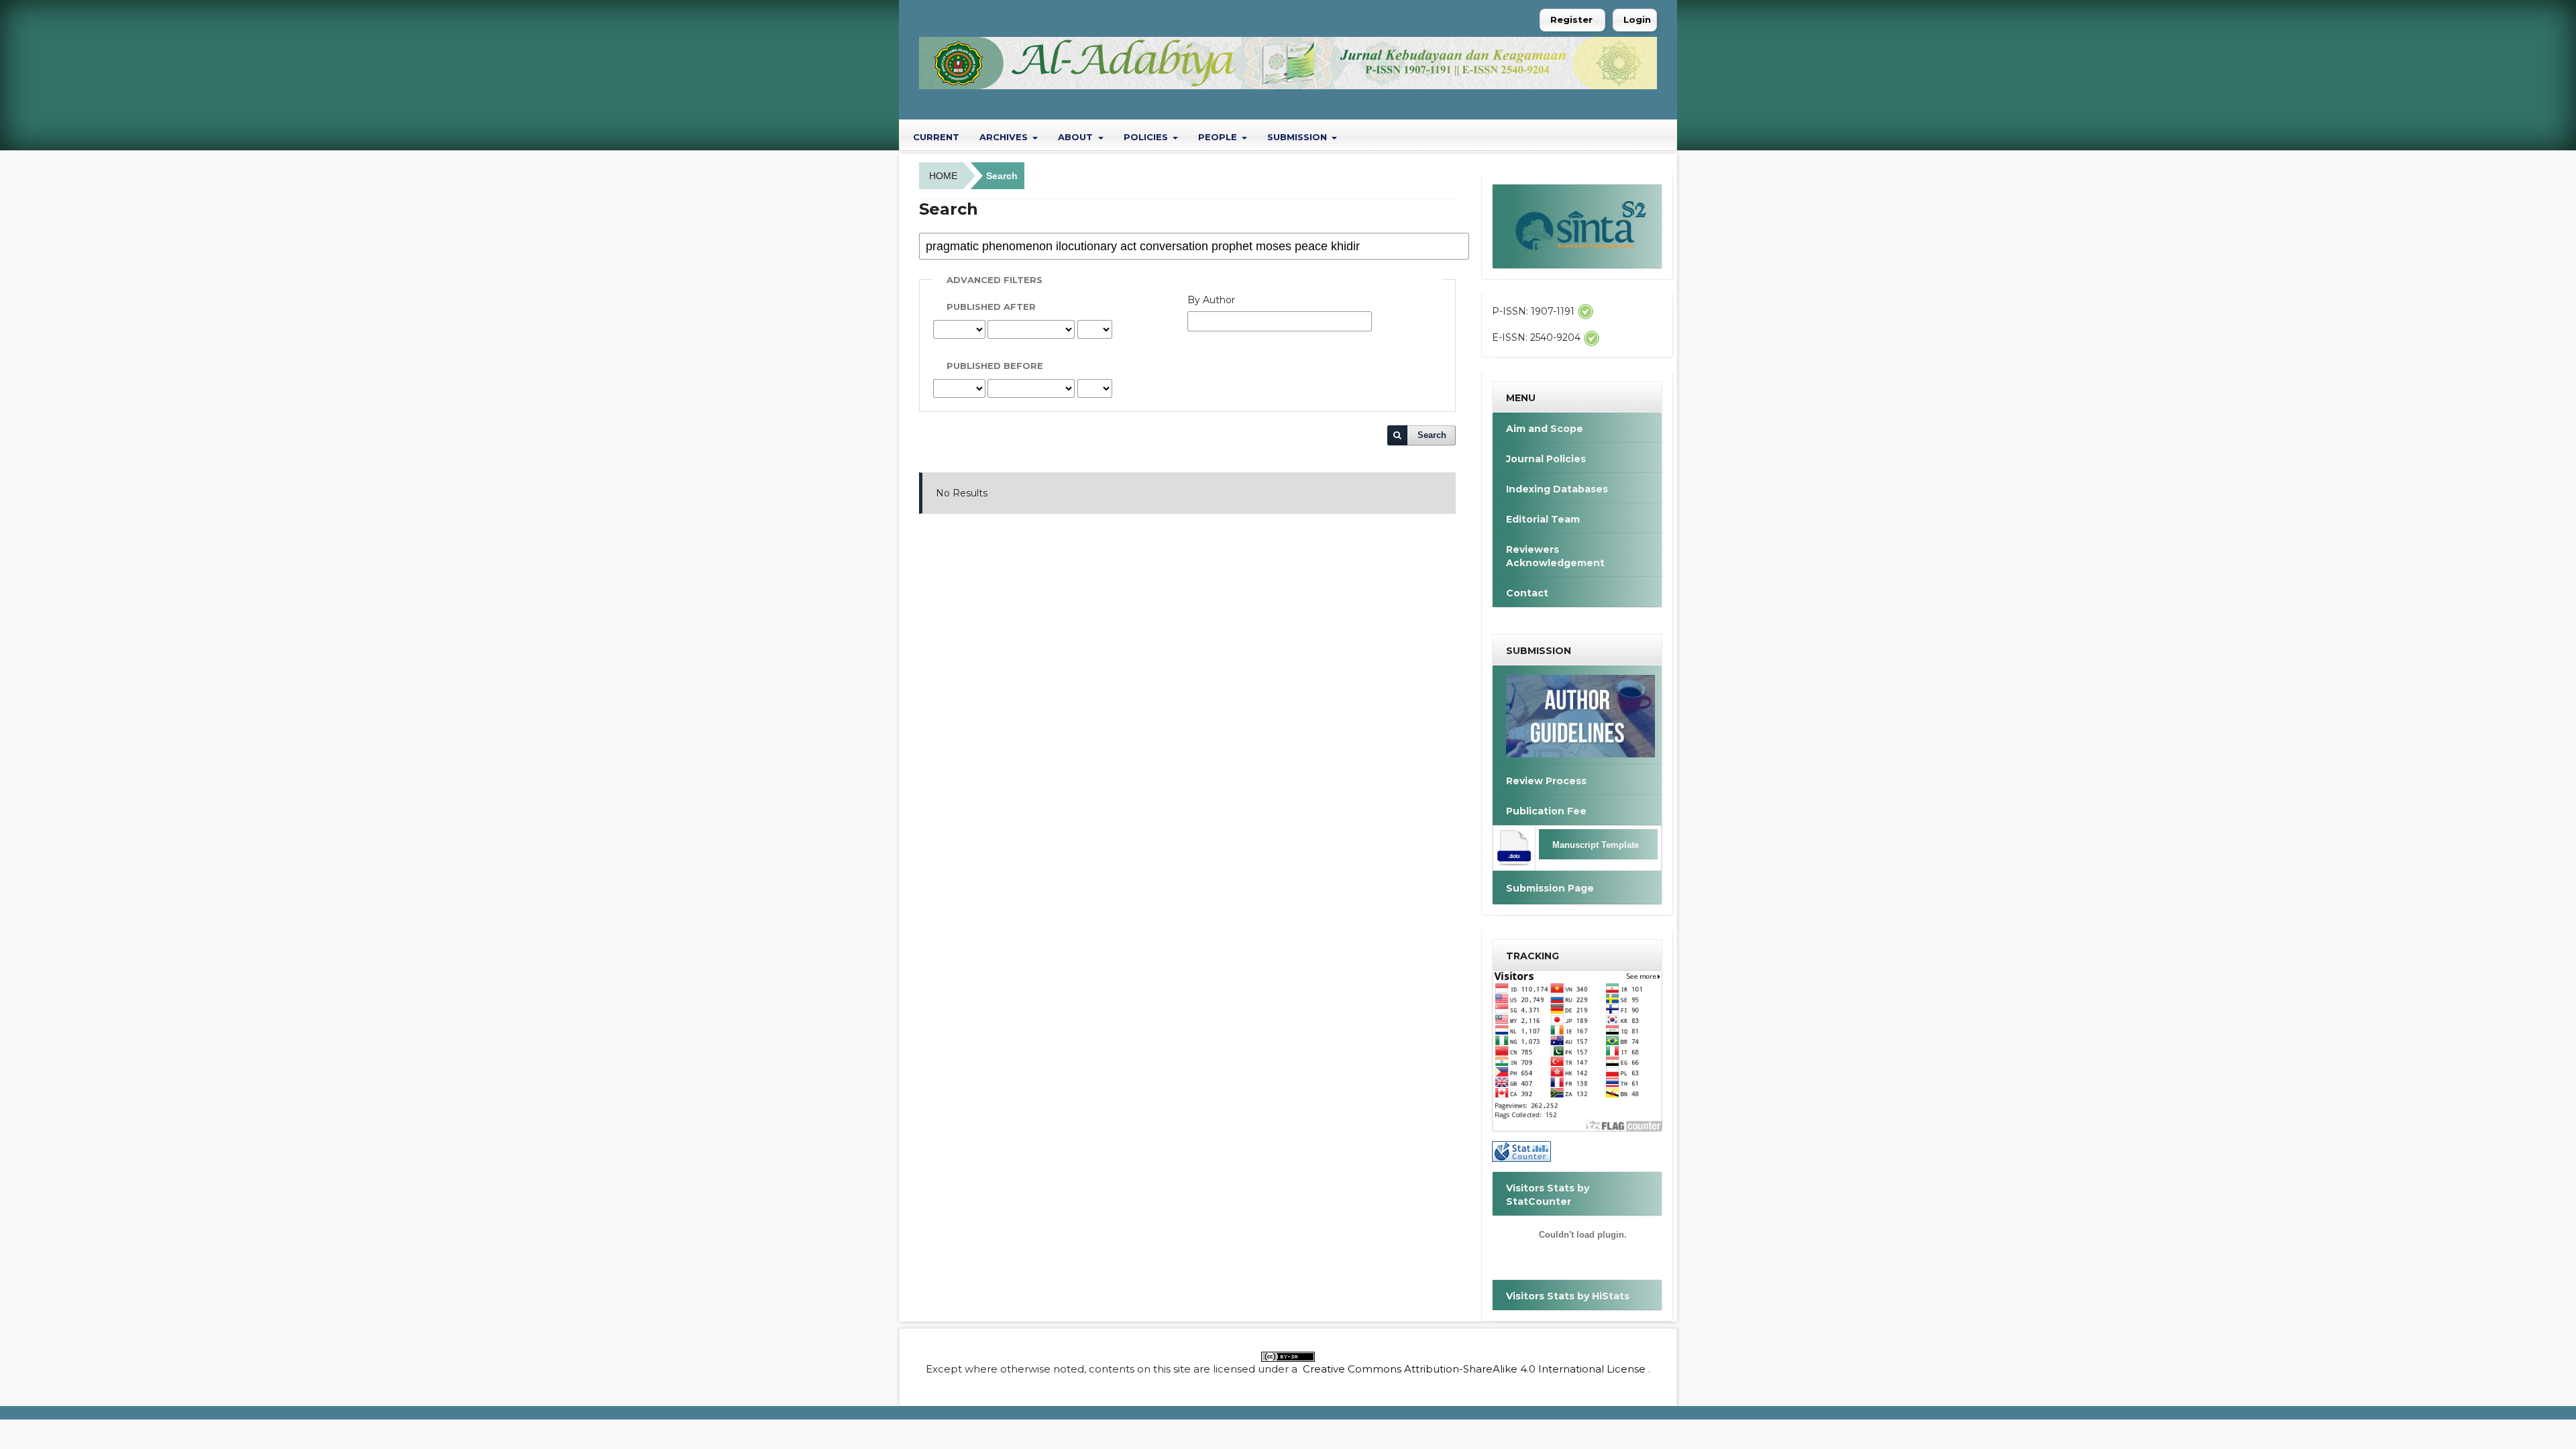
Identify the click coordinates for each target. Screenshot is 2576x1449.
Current (936, 137)
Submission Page (1550, 888)
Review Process (1546, 781)
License (1626, 1369)
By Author (1211, 300)
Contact (1527, 593)
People (1219, 137)
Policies (1147, 137)
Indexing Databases (1557, 489)
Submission (1298, 137)
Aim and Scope (1545, 429)
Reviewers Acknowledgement (1555, 556)
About (1077, 137)
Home (943, 176)
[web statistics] (1521, 1150)
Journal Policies (1546, 459)
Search (1432, 435)
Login (1637, 19)
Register (1571, 19)
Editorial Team (1543, 519)
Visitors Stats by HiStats (1568, 1296)
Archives (1005, 137)
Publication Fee (1546, 811)
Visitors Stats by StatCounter (1548, 1195)
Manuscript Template (1596, 845)
